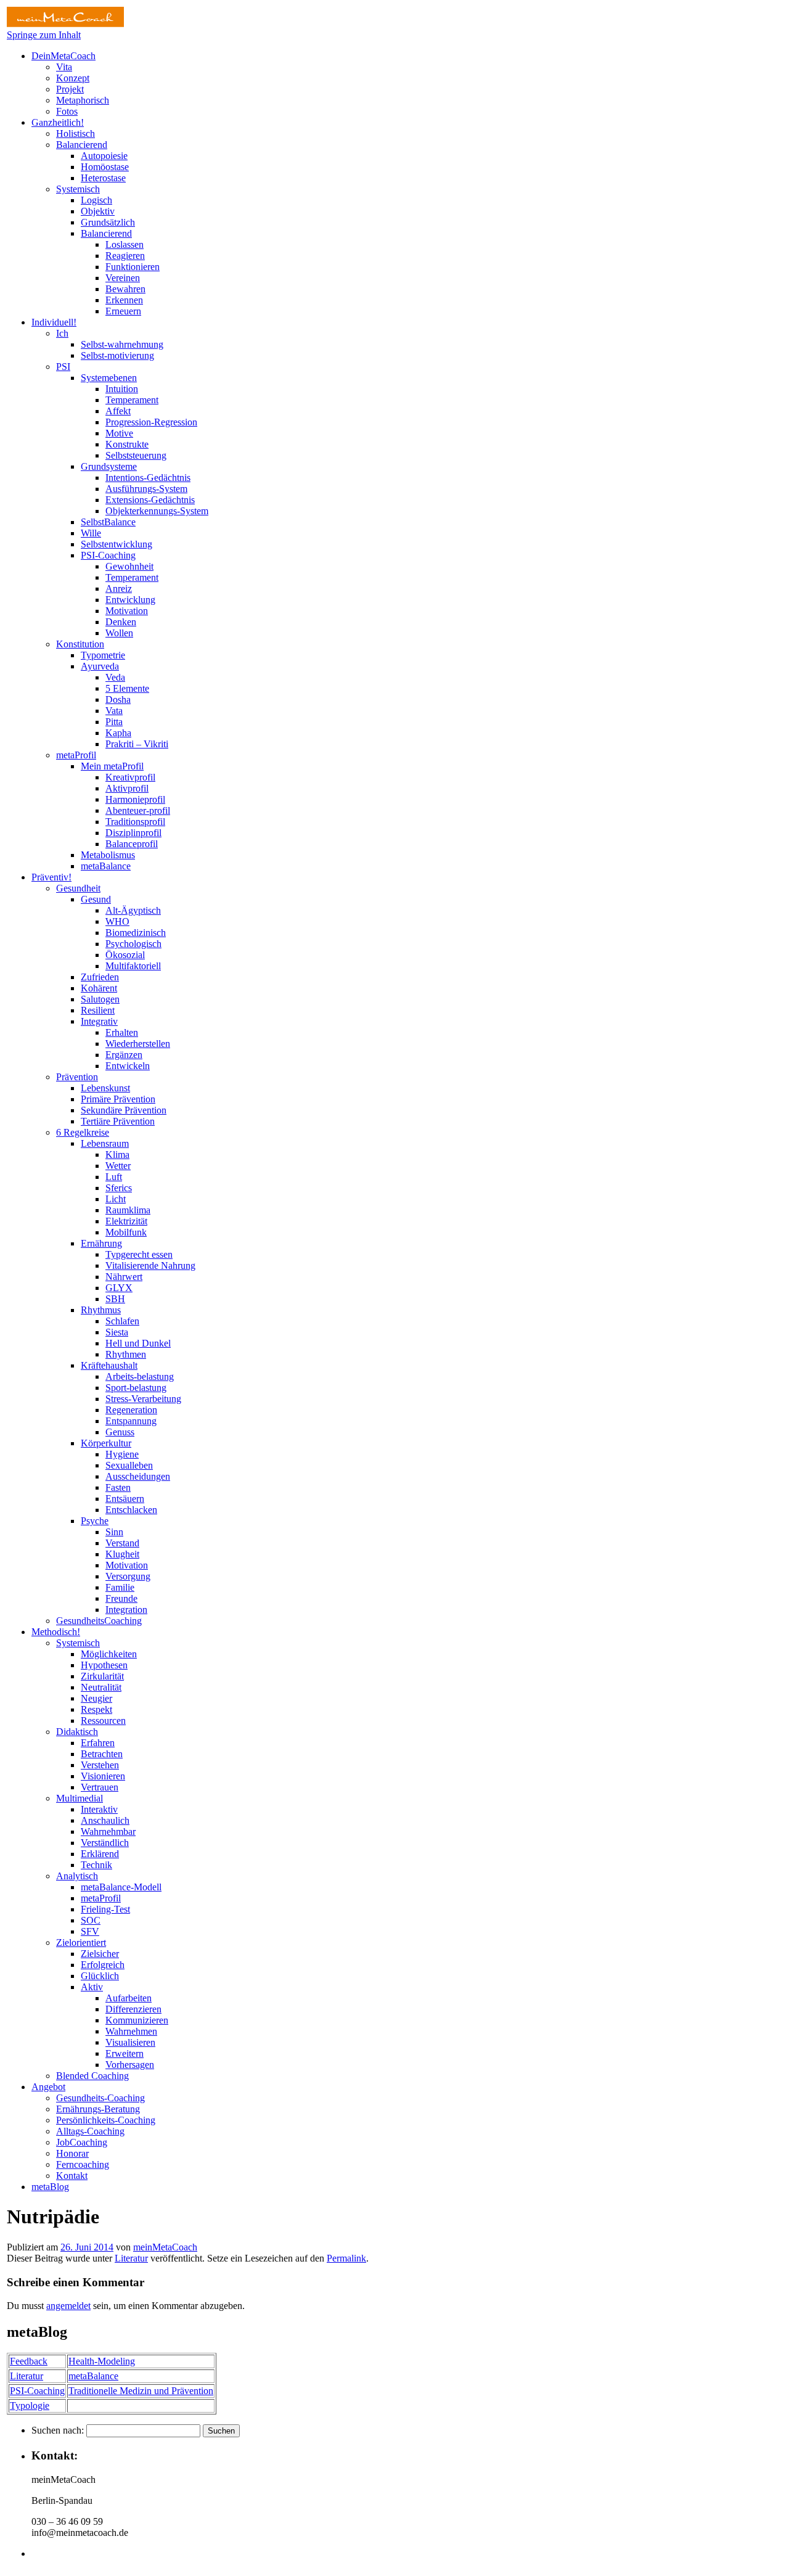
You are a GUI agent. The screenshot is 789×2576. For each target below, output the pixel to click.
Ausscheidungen (138, 1476)
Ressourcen (103, 1721)
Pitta (114, 722)
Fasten (118, 1487)
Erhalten (122, 1032)
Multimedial (80, 1798)
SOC (91, 1920)
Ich (62, 333)
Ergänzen (124, 1055)
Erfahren (98, 1743)
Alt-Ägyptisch (133, 910)
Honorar (72, 2153)
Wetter (118, 1166)
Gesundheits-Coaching (100, 2098)
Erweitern (125, 2053)
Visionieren (103, 1776)
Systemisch (78, 189)
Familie (120, 1587)
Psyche (95, 1521)
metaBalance (106, 866)
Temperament (132, 400)
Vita (64, 67)
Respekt (96, 1709)
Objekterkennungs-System (157, 511)
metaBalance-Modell (121, 1887)
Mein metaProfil (112, 766)
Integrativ (99, 1021)
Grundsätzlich (108, 222)
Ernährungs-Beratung (98, 2109)
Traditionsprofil (135, 822)
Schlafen (122, 1321)
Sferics (119, 1188)
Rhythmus (101, 1310)
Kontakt (72, 2176)
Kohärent (99, 988)
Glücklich (100, 1976)
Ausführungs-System (146, 489)
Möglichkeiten (109, 1654)
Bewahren (125, 289)
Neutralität (101, 1687)
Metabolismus (108, 855)
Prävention (77, 1077)
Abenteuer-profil (138, 810)
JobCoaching (82, 2142)
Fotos (67, 111)
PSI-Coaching (108, 555)
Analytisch (77, 1876)
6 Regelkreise (83, 1132)
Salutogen (100, 999)
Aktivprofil (127, 788)
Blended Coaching (92, 2076)
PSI (63, 367)
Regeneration (131, 1410)
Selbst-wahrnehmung (122, 344)
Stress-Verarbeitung (143, 1399)
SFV (90, 1931)
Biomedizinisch (136, 933)
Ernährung (101, 1243)
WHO (117, 921)
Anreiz (119, 589)
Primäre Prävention (118, 1099)
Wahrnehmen (131, 2031)
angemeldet (68, 2306)
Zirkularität (102, 1676)
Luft (114, 1177)
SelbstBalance (108, 522)
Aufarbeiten (129, 1998)
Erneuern (123, 311)
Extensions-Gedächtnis (150, 500)
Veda (115, 677)
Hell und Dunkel (138, 1343)
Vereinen (123, 278)
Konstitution (80, 644)
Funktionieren (133, 267)
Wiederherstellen (138, 1044)
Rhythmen (126, 1354)
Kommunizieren (137, 2020)
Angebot (48, 2087)
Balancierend (82, 145)
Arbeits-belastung (140, 1376)
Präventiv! (51, 877)
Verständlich (105, 1843)
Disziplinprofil (133, 833)
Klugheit (122, 1554)
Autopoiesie (104, 156)
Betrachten (102, 1754)
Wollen (119, 633)
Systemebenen (109, 378)
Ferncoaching (83, 2164)
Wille (91, 533)
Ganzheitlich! (58, 122)
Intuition (122, 389)
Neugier (96, 1698)
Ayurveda (100, 666)
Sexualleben (129, 1465)
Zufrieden (100, 977)
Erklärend (100, 1854)
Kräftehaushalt (109, 1365)
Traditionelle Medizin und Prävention (141, 2391)
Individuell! (54, 322)
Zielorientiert (81, 1942)
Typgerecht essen (139, 1254)
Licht (116, 1199)
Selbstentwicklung (117, 544)
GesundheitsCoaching (99, 1621)
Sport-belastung (136, 1388)
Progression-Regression (151, 422)
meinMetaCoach (165, 2247)
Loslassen (125, 244)
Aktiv (92, 1987)
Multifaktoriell (133, 966)
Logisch (96, 200)
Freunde (121, 1598)
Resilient (98, 1010)
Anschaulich (105, 1820)
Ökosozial (125, 955)
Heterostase (103, 178)
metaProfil (76, 755)
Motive (119, 433)
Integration (126, 1610)
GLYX (119, 1288)
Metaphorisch (83, 100)
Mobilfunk (126, 1232)
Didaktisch (77, 1732)
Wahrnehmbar (108, 1832)
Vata (114, 711)
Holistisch (76, 133)
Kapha (118, 733)
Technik (96, 1865)
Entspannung (131, 1421)
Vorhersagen (130, 2065)
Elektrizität (126, 1221)
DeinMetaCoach (63, 56)
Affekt (118, 411)
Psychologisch (133, 944)
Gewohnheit (129, 566)
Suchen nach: (58, 2430)
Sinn (114, 1532)
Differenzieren (133, 2009)
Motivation (127, 611)
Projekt (70, 89)
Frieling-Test (105, 1909)
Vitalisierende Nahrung (150, 1265)
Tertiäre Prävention (118, 1121)
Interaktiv (99, 1809)
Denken (121, 622)
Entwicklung (130, 600)
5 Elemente (127, 688)
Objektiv (98, 211)
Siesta (117, 1332)
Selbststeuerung (136, 455)
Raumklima (128, 1210)
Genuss (120, 1432)
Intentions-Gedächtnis (148, 478)
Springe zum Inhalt (44, 35)
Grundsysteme (109, 466)
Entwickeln (128, 1066)
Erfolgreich (103, 1965)
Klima (117, 1155)
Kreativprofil (130, 777)
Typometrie (103, 655)
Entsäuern (125, 1499)
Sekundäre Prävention (124, 1110)
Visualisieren (130, 2042)
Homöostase (105, 167)
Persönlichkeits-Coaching (106, 2120)
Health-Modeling (102, 2361)
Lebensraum (105, 1143)
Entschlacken (131, 1510)
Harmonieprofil (135, 799)
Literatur (131, 2258)
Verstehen (100, 1765)
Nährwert (124, 1277)
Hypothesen (104, 1665)
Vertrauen (100, 1787)
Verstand (122, 1543)
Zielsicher (100, 1954)
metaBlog (50, 2187)
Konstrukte (127, 444)
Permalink (346, 2258)
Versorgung (128, 1576)
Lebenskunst (105, 1088)
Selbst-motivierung (117, 355)
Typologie (30, 2406)
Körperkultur (106, 1443)
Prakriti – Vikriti (137, 744)
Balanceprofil (132, 844)
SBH (115, 1299)
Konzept (73, 78)
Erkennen (124, 300)
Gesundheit (78, 888)
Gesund (96, 899)
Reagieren (125, 256)
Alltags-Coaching (90, 2131)
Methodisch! (56, 1632)
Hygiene (122, 1454)
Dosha (118, 699)
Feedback (29, 2361)
